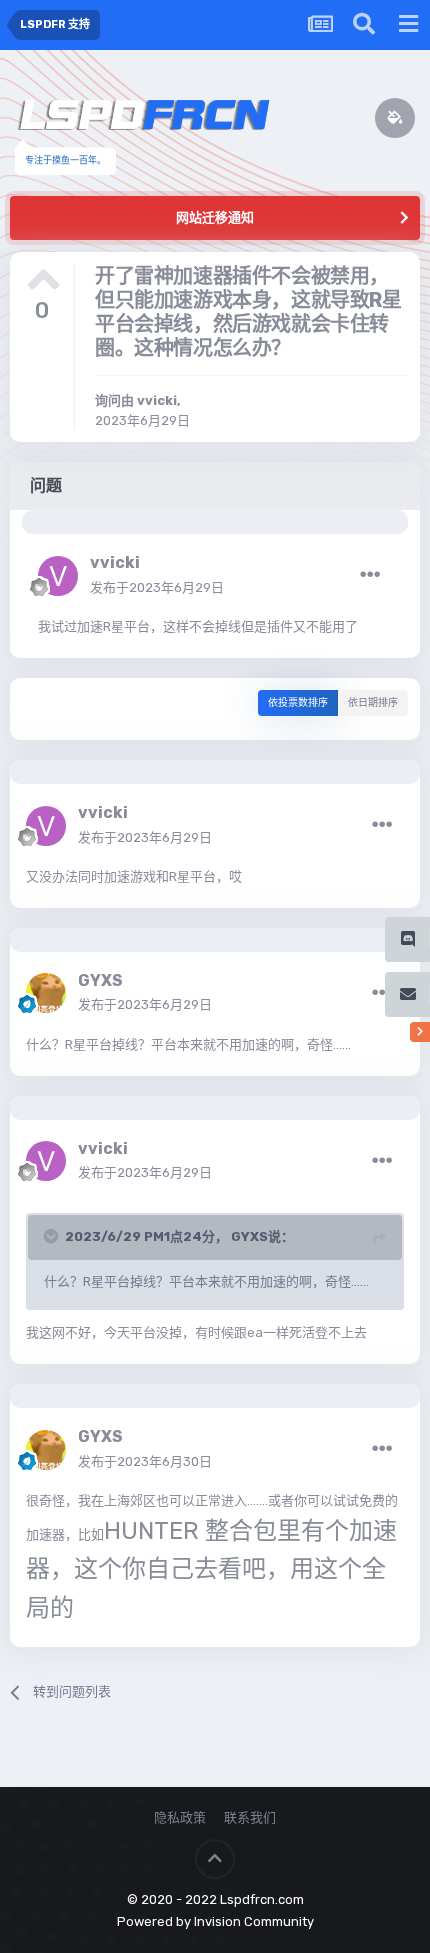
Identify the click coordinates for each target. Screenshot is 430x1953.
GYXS (100, 980)
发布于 (157, 587)
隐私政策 (180, 1817)
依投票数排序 (298, 703)
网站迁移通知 (215, 217)
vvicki (157, 400)
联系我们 (250, 1817)
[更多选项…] (370, 575)
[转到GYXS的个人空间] (46, 993)
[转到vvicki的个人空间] (58, 576)
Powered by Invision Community (215, 1921)
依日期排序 (373, 703)
